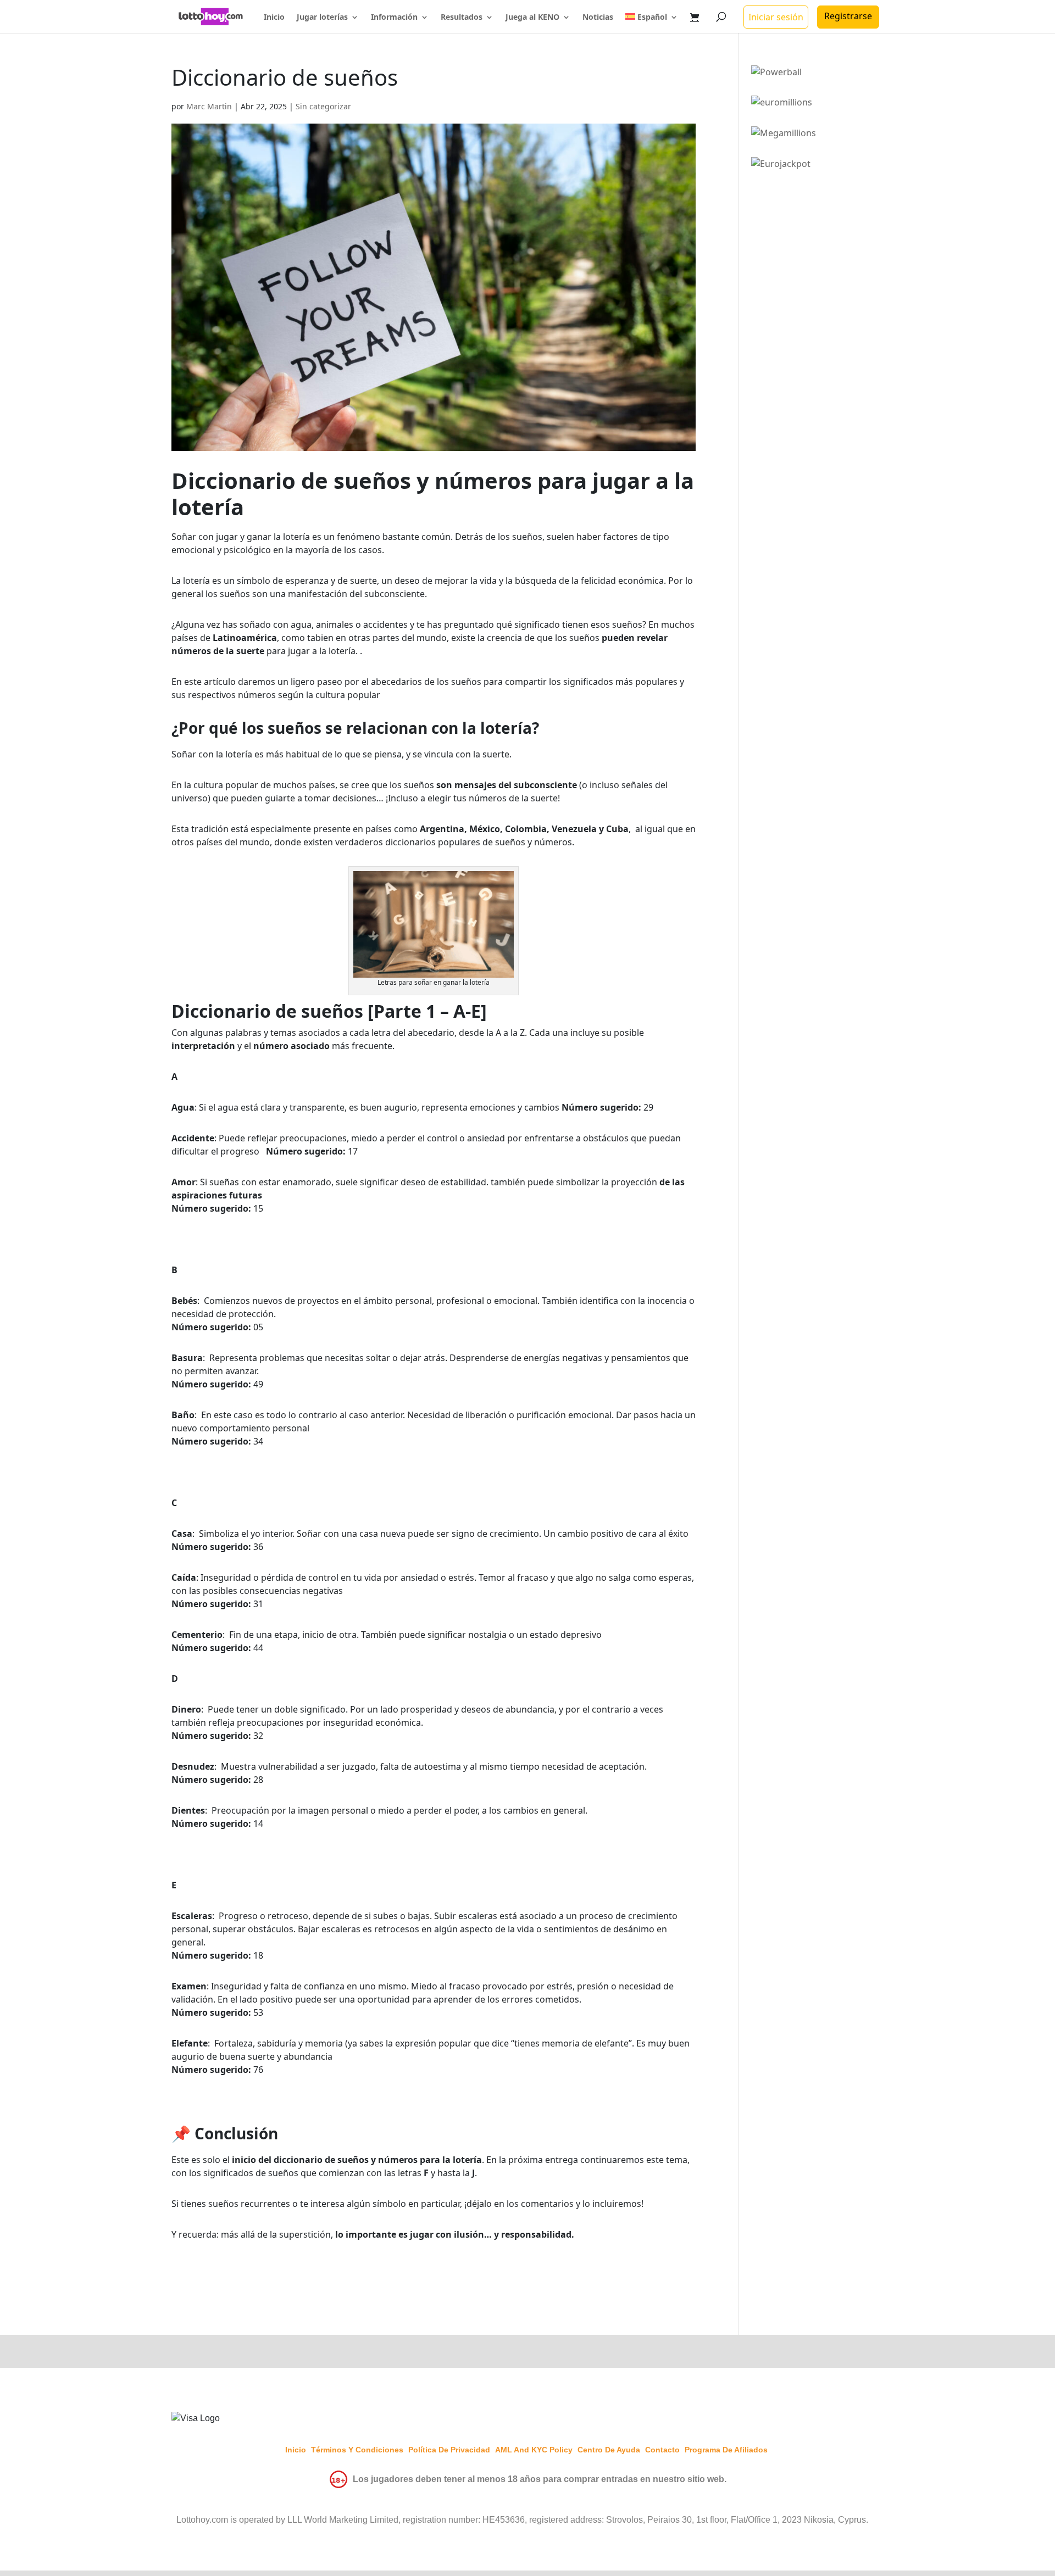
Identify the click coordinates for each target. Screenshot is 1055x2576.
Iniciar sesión (776, 17)
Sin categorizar (323, 106)
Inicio (274, 18)
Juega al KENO (532, 18)
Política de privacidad (449, 2450)
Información (394, 18)
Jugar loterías (322, 18)
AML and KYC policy (534, 2450)
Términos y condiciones (357, 2450)
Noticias (598, 18)
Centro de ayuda (609, 2450)
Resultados (462, 18)
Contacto (662, 2450)
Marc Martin (209, 106)
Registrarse (848, 16)
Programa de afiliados (726, 2450)
